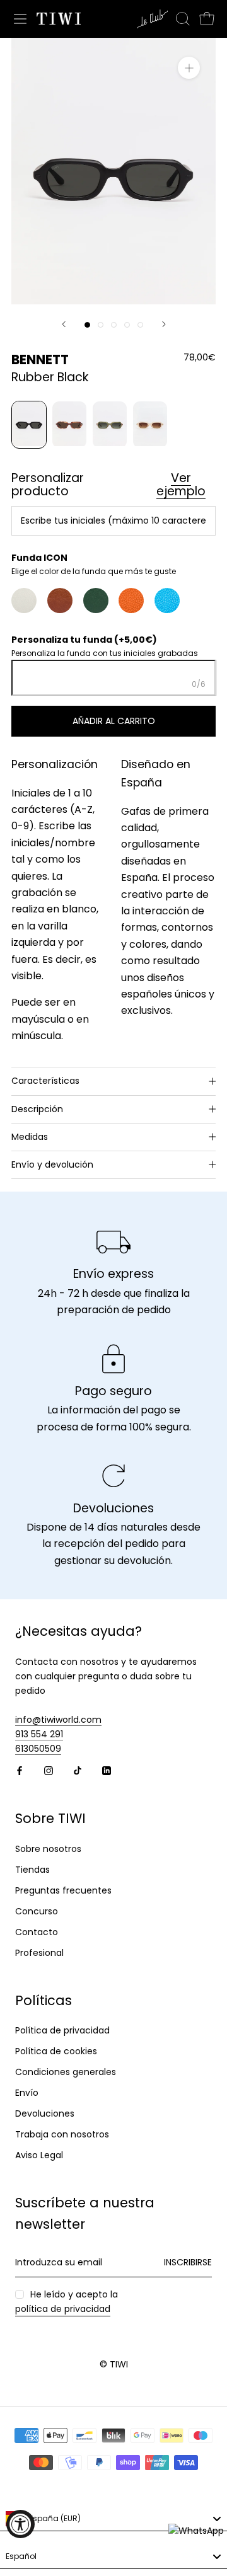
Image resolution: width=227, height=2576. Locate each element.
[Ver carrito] (207, 19)
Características (45, 1081)
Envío (27, 2093)
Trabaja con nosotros (62, 2134)
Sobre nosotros (48, 1849)
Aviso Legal (39, 2155)
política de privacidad (63, 2309)
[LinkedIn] (107, 1770)
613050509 (38, 1749)
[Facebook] (20, 1770)
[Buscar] (183, 19)
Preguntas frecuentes (63, 1890)
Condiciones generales (66, 2072)
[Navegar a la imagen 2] (101, 325)
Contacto (37, 1932)
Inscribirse (188, 2262)
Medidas (30, 1137)
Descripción (37, 1109)
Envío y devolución (52, 1164)
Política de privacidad (62, 2030)
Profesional (39, 1953)
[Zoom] (189, 68)
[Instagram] (49, 1770)
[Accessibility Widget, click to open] (20, 2524)
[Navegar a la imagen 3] (114, 325)
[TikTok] (78, 1770)
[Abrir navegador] (20, 19)
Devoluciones (45, 2113)
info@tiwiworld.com (58, 1720)
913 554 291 (39, 1734)
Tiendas (32, 1870)
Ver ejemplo (181, 485)
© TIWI (114, 2364)
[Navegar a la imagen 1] (87, 325)
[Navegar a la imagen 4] (127, 325)
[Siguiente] (164, 324)
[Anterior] (64, 324)
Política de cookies (56, 2051)
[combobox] (113, 2519)
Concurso (37, 1911)
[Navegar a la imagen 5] (140, 325)
